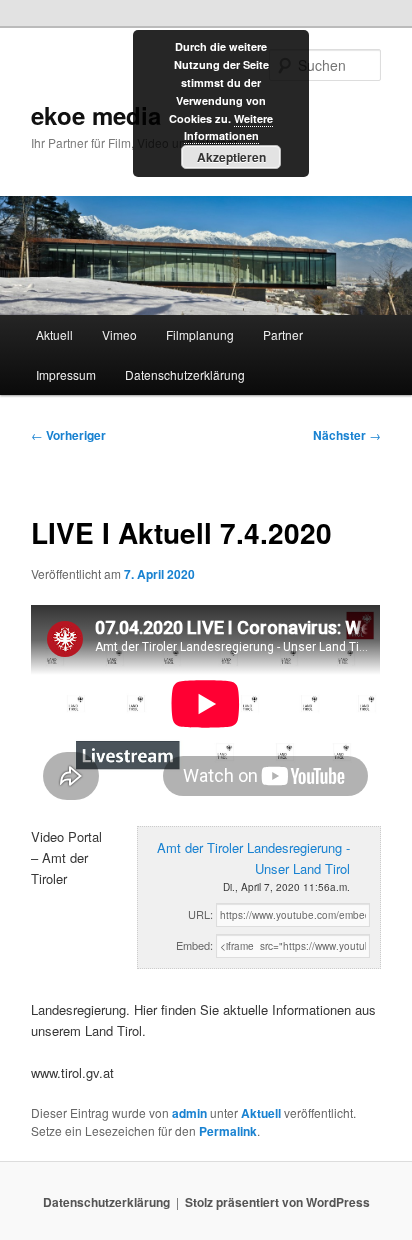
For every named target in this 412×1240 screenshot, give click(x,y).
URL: (200, 914)
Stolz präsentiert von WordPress (277, 1202)
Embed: (194, 945)
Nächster (347, 435)
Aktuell (54, 334)
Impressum (66, 374)
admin (189, 1113)
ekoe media (96, 115)
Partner (283, 334)
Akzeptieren (231, 157)
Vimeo (119, 334)
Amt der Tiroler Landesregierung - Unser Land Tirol (253, 858)
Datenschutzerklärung (185, 374)
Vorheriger (68, 435)
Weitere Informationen (229, 127)
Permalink (228, 1131)
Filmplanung (200, 334)
